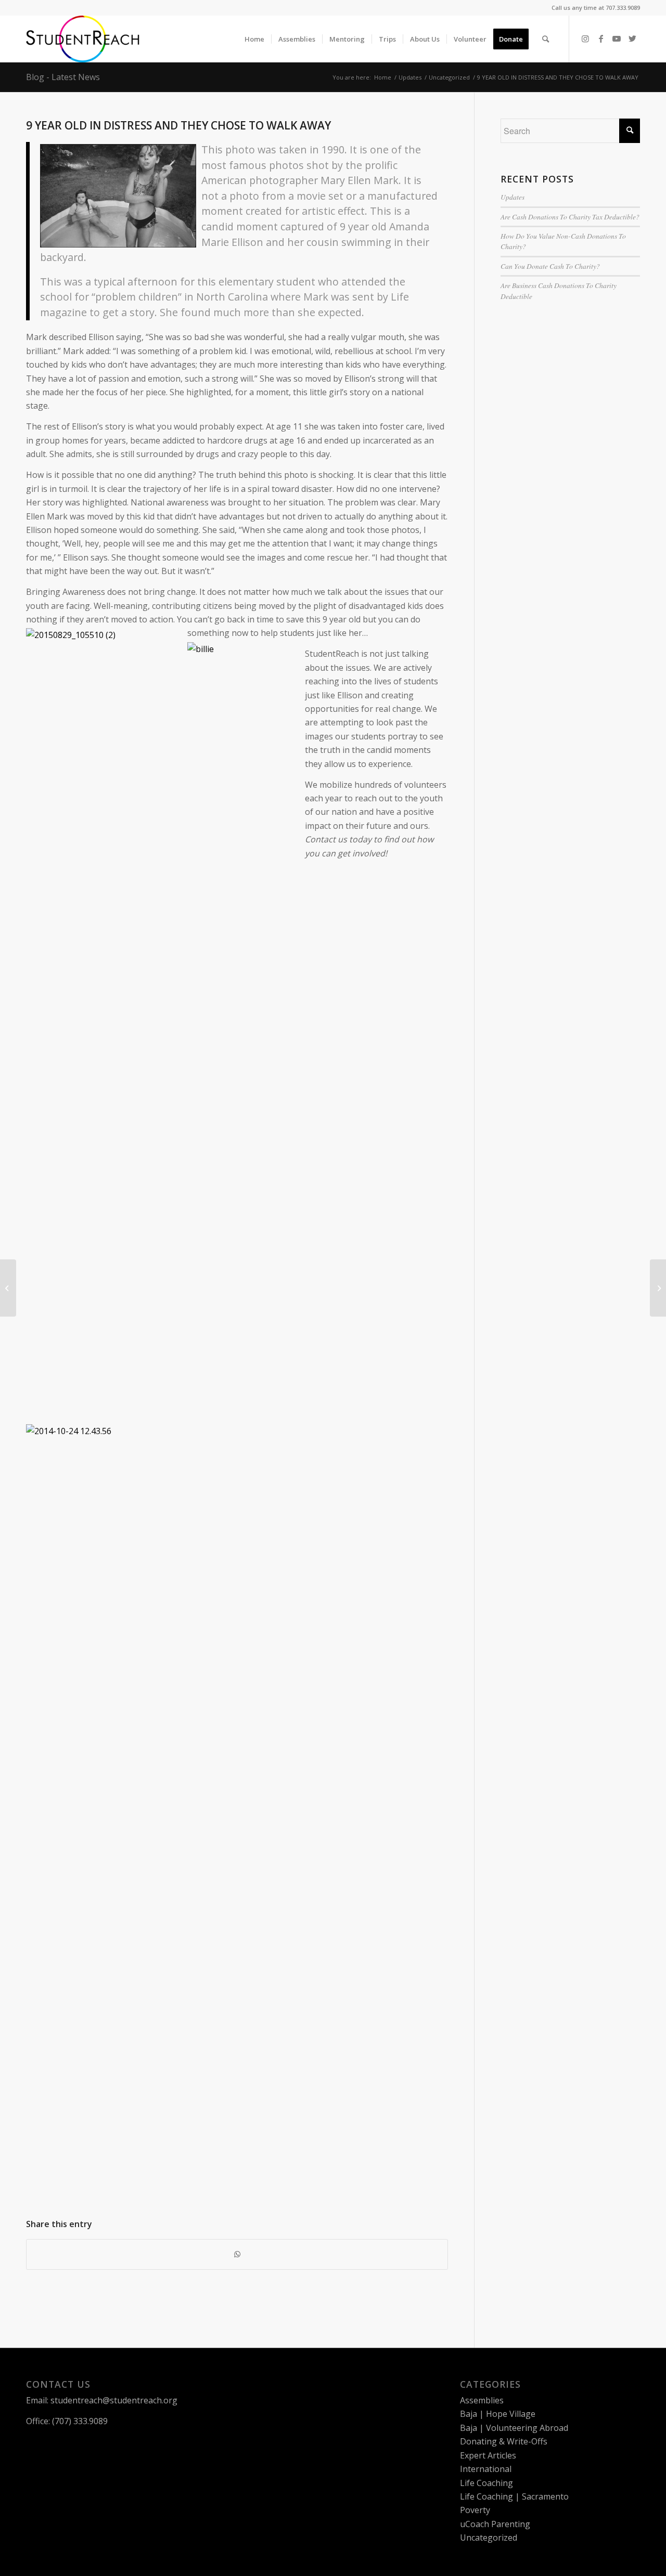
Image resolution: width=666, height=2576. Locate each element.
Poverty (475, 2510)
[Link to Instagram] (585, 38)
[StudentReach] (83, 39)
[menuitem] (254, 39)
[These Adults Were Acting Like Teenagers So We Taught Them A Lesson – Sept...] (658, 1288)
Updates (513, 197)
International (486, 2469)
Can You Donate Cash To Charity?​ (550, 266)
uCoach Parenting (495, 2524)
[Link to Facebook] (601, 38)
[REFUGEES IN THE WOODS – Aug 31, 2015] (8, 1288)
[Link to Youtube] (617, 38)
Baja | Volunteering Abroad (514, 2428)
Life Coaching (486, 2483)
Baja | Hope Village (498, 2414)
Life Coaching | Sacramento (514, 2496)
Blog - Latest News (63, 77)
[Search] (546, 39)
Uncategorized (489, 2538)
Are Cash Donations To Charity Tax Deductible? (570, 217)
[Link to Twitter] (632, 38)
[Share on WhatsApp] (237, 2254)
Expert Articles (488, 2455)
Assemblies (482, 2400)
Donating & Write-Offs (504, 2441)
